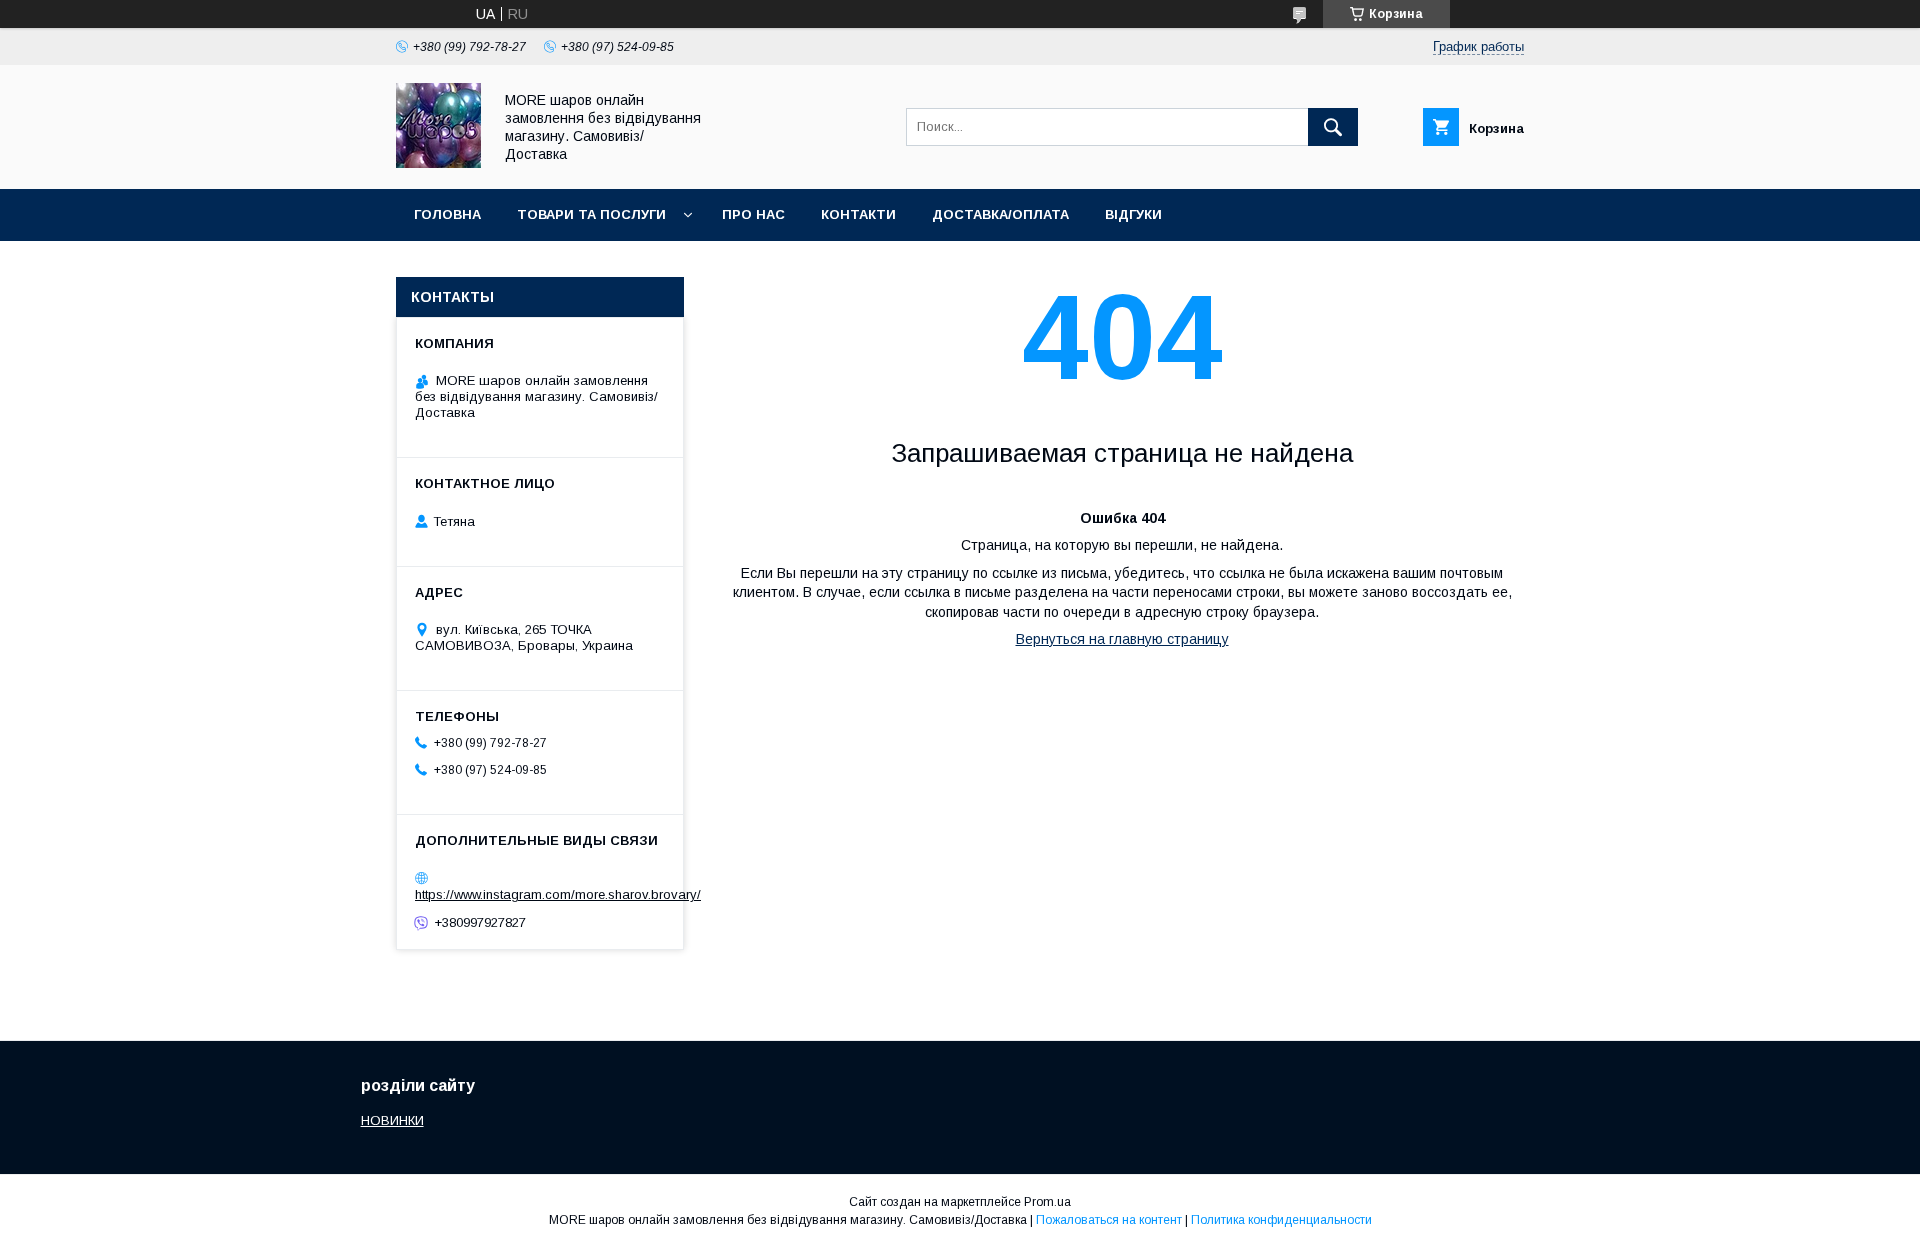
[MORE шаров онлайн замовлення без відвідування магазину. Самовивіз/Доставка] (438, 163)
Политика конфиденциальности (1281, 1220)
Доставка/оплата (1000, 214)
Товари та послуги (591, 214)
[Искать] (1333, 127)
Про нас (753, 214)
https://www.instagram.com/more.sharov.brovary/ (558, 894)
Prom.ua (1047, 1202)
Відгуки (1133, 214)
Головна (447, 214)
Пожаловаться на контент (1109, 1220)
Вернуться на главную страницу (1122, 639)
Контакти (858, 214)
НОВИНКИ (392, 1120)
